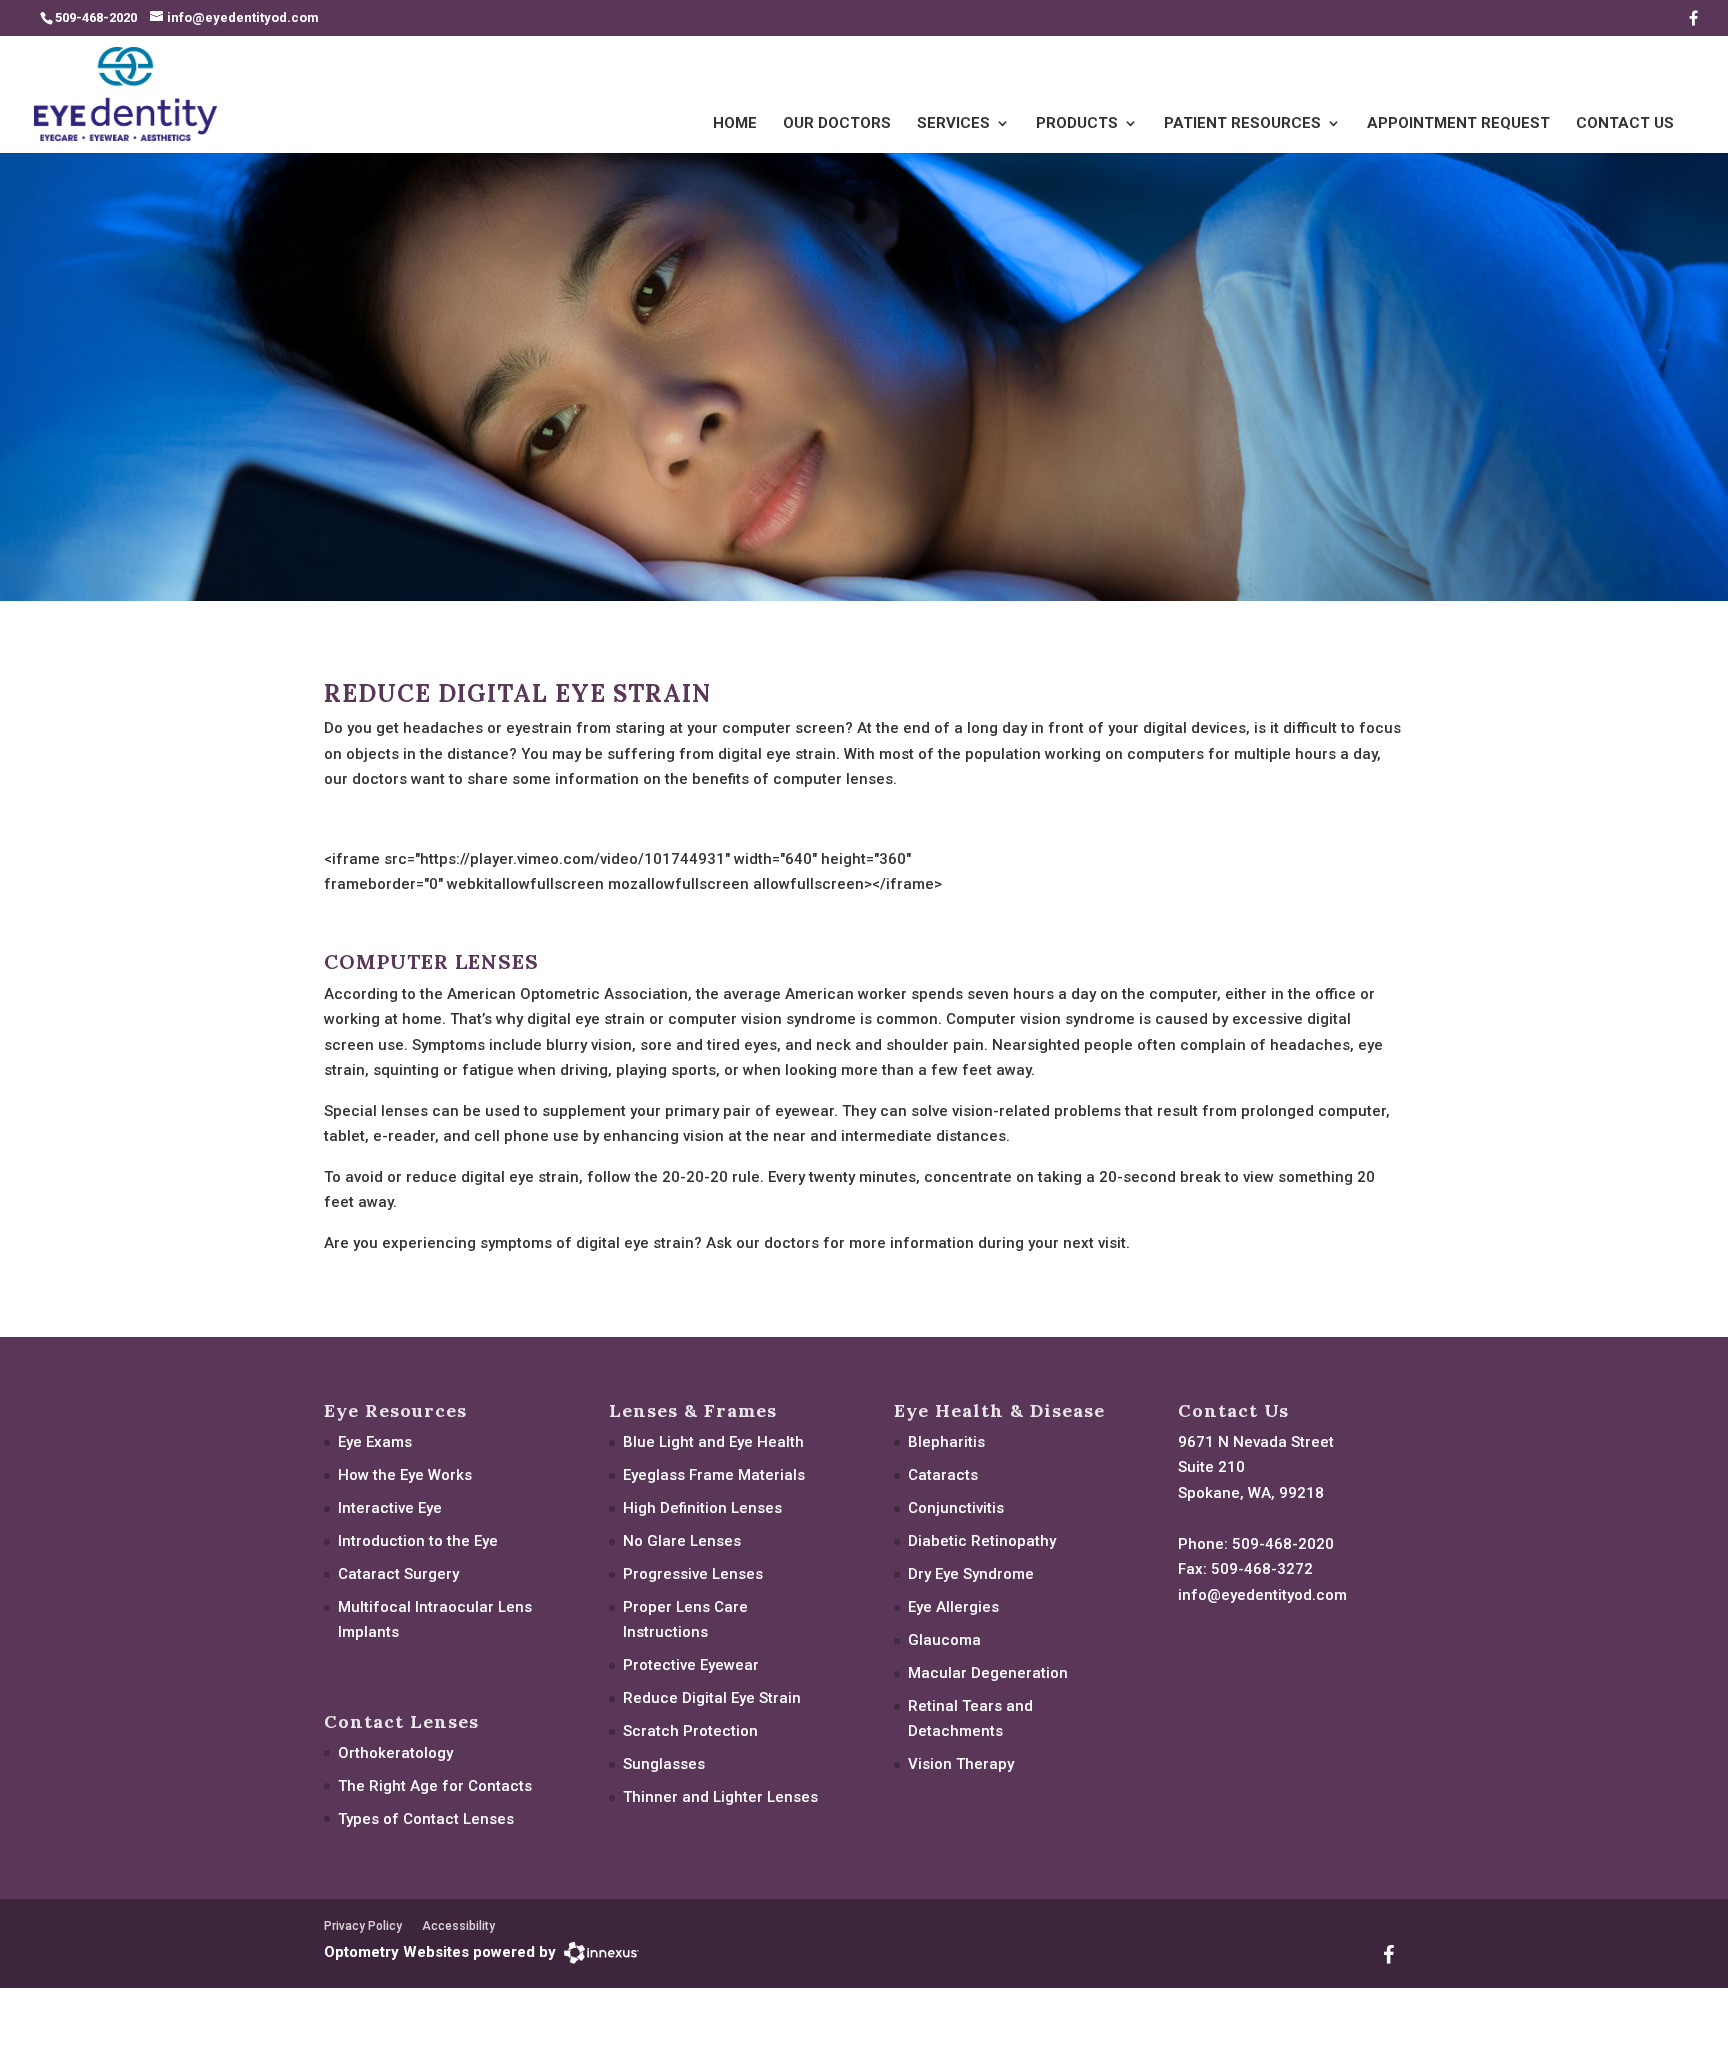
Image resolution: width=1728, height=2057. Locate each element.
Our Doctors (837, 124)
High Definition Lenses (702, 1508)
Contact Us (1625, 124)
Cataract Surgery (398, 1574)
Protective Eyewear (691, 1665)
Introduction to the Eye (418, 1541)
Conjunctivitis (956, 1508)
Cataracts (943, 1475)
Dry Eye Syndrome (971, 1574)
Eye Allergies (953, 1607)
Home (735, 124)
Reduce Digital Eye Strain (712, 1698)
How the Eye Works (405, 1475)
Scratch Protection (690, 1731)
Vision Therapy (961, 1764)
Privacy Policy (363, 1926)
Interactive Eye (390, 1508)
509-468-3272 (1262, 1569)
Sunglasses (664, 1764)
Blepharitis (946, 1442)
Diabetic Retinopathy (982, 1541)
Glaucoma (944, 1640)
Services (953, 124)
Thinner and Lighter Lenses (720, 1797)
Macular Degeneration (988, 1673)
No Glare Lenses (682, 1541)
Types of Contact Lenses (426, 1819)
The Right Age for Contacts (435, 1786)
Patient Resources (1242, 124)
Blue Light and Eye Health (713, 1442)
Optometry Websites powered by (440, 1952)
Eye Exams (375, 1442)
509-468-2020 (1283, 1544)
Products (1077, 124)
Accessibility (458, 1926)
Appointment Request (1458, 124)
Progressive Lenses (693, 1574)
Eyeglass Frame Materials (714, 1475)
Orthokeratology (395, 1753)
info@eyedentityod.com (1262, 1595)
